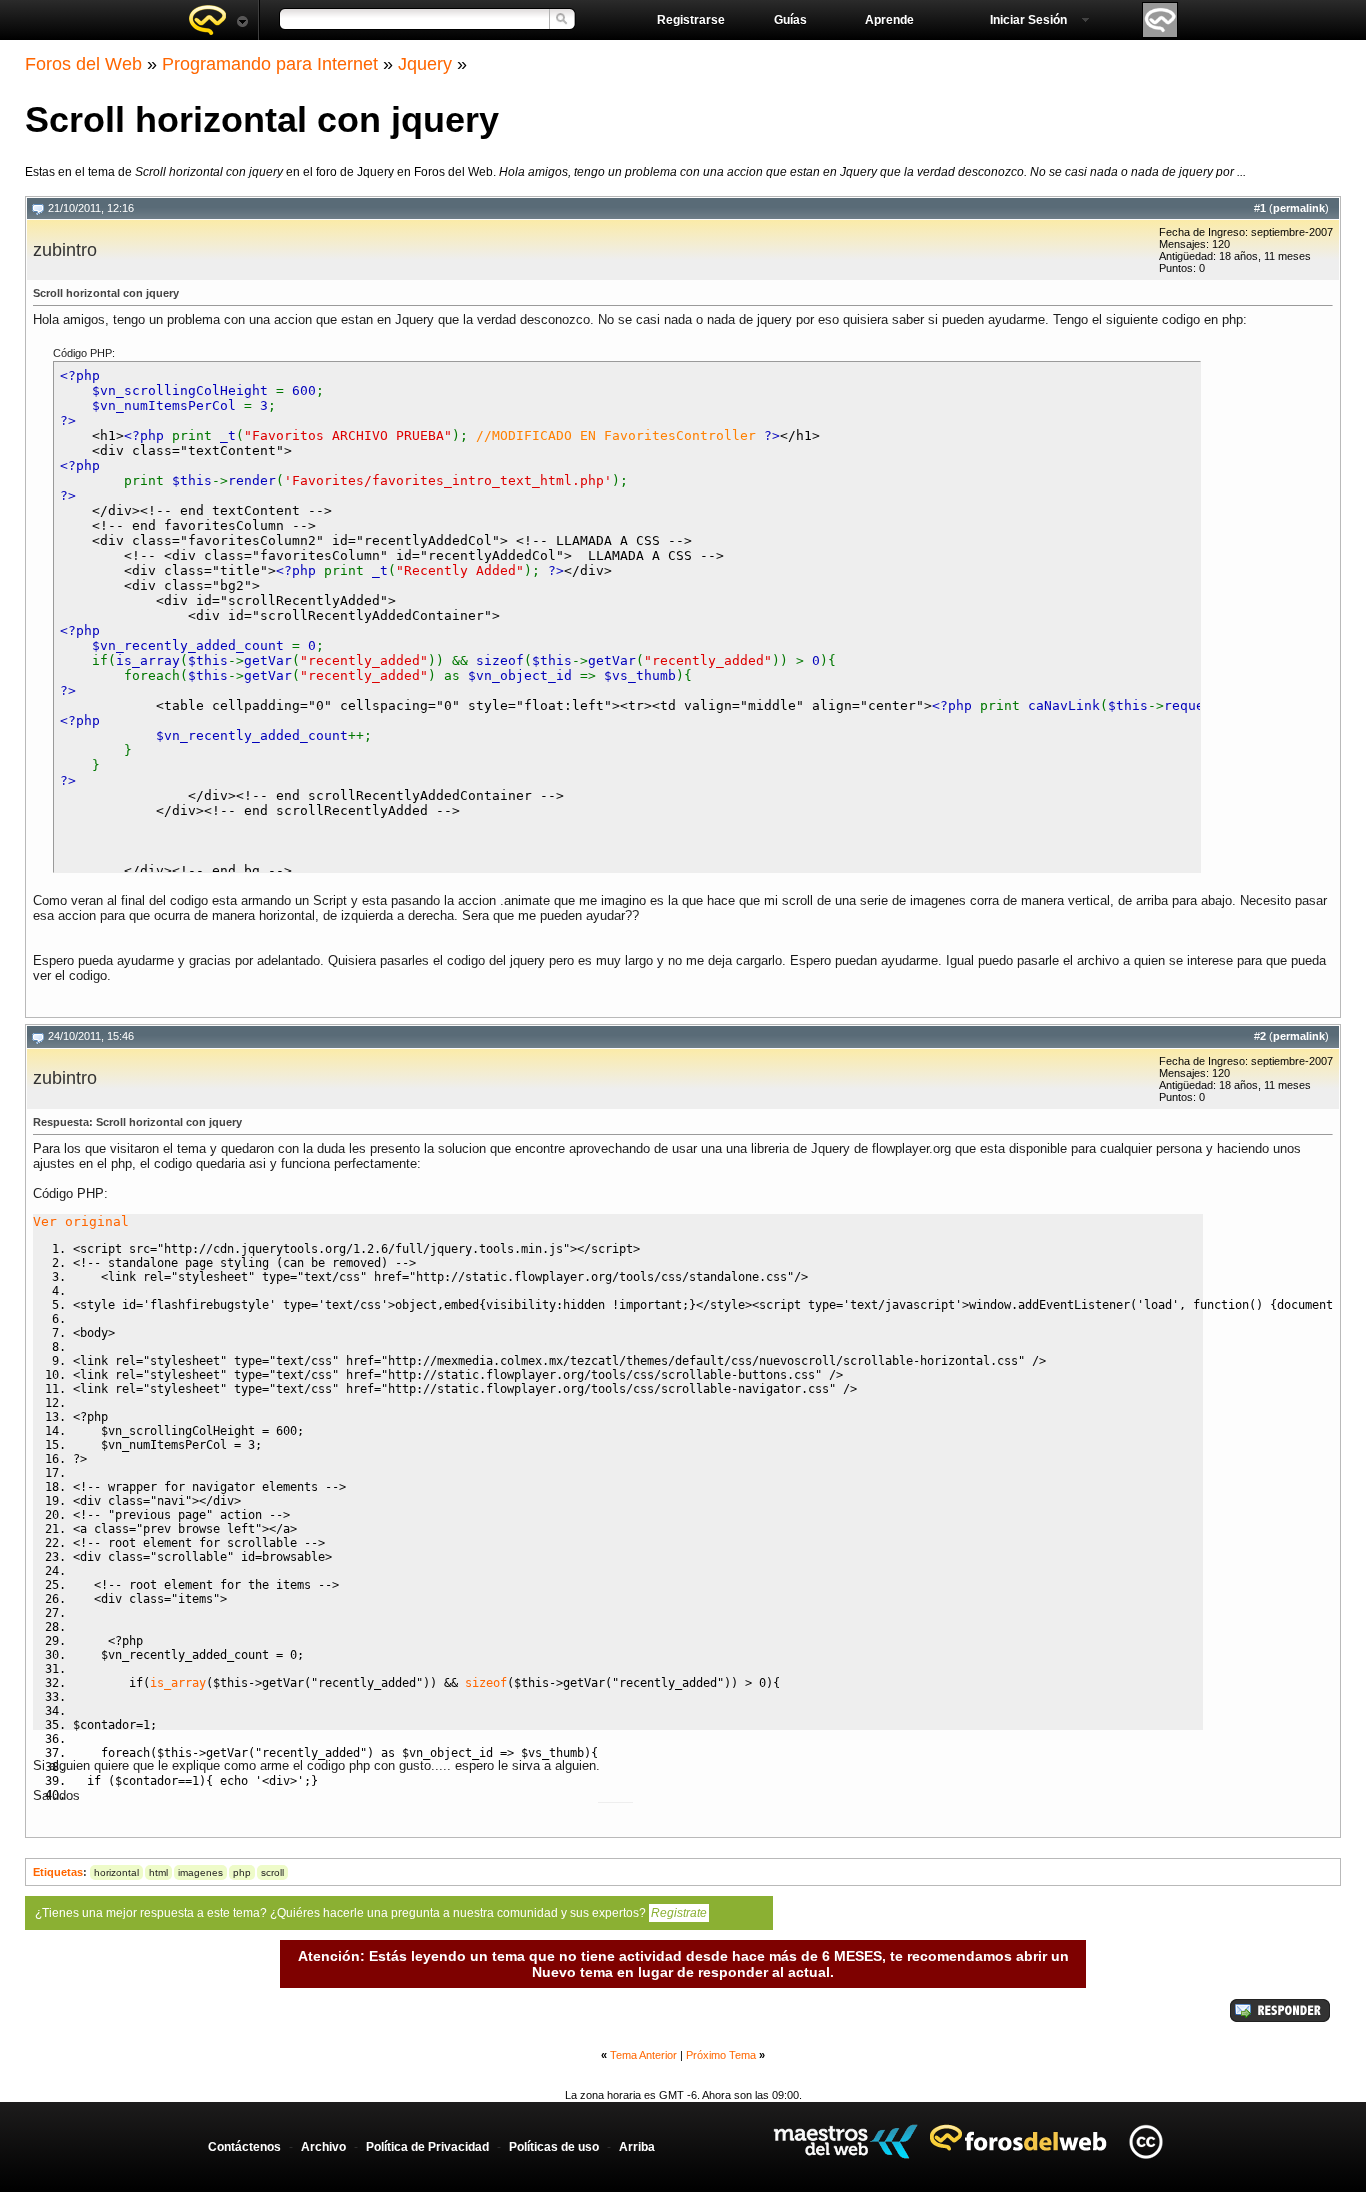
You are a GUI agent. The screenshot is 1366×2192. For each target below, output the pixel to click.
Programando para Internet (270, 64)
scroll (272, 1872)
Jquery (425, 64)
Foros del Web (83, 64)
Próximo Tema (721, 2055)
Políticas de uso (554, 2147)
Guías (790, 20)
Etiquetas (58, 1872)
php (242, 1872)
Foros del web (218, 20)
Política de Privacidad (427, 2147)
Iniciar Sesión (1028, 20)
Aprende (889, 20)
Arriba (637, 2147)
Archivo (323, 2147)
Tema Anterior (643, 2055)
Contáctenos (244, 2147)
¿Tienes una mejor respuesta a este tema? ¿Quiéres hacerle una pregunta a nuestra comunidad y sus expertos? (371, 1913)
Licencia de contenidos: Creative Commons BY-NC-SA (1145, 2141)
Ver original (81, 1221)
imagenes (200, 1872)
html (158, 1872)
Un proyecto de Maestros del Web (845, 2141)
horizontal (116, 1872)
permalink (1299, 208)
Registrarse (691, 20)
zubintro (65, 250)
